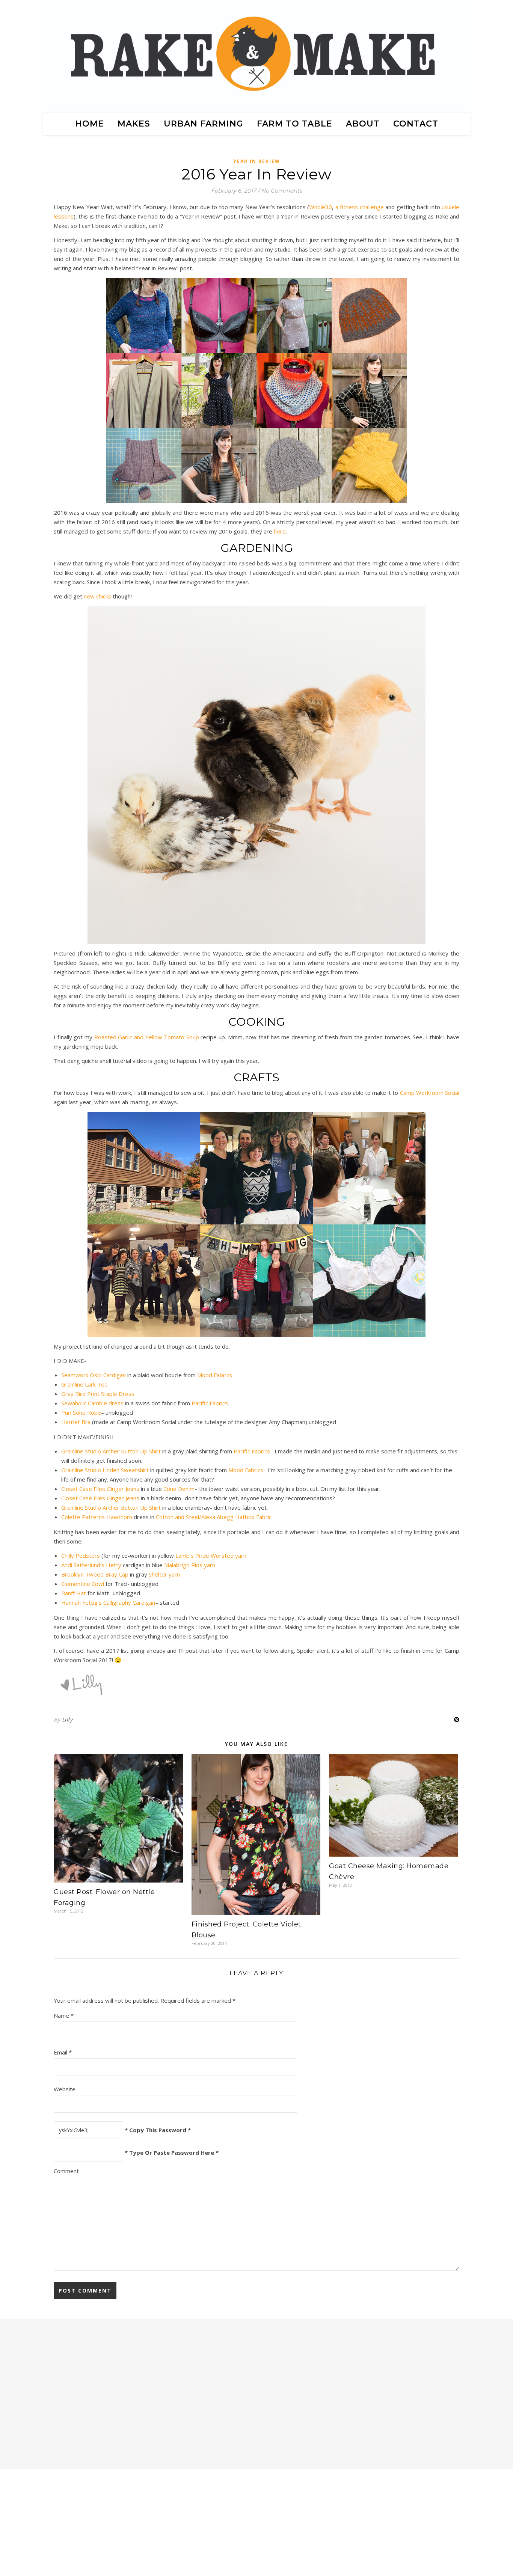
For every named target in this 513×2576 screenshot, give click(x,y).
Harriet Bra (76, 1422)
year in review (257, 161)
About (363, 124)
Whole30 (321, 207)
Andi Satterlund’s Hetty (91, 1565)
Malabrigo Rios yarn (190, 1565)
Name (64, 2015)
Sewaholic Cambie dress (92, 1403)
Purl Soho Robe (81, 1412)
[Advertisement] (115, 2387)
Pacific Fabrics (210, 1403)
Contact (416, 124)
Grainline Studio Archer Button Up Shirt (111, 1451)
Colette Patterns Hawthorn (97, 1517)
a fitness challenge (360, 207)
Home (90, 124)
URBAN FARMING (204, 124)
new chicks (97, 596)
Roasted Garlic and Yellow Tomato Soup (147, 1037)
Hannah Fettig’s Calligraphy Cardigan (108, 1602)
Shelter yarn (164, 1574)
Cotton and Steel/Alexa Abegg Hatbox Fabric (214, 1517)
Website (65, 2089)
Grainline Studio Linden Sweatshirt (105, 1470)
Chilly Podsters (81, 1556)
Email (63, 2052)
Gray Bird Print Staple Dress (98, 1394)
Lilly (67, 1719)
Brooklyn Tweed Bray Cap (95, 1574)
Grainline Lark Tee (84, 1384)
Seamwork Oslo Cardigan (94, 1375)
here (280, 531)
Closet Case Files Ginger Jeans (100, 1489)
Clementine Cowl (83, 1584)
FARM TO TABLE (295, 124)
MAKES (134, 124)
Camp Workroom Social (430, 1093)
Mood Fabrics (215, 1375)
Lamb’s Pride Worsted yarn (211, 1556)
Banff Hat (74, 1593)
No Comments (281, 191)
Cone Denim (179, 1489)
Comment (66, 2171)
